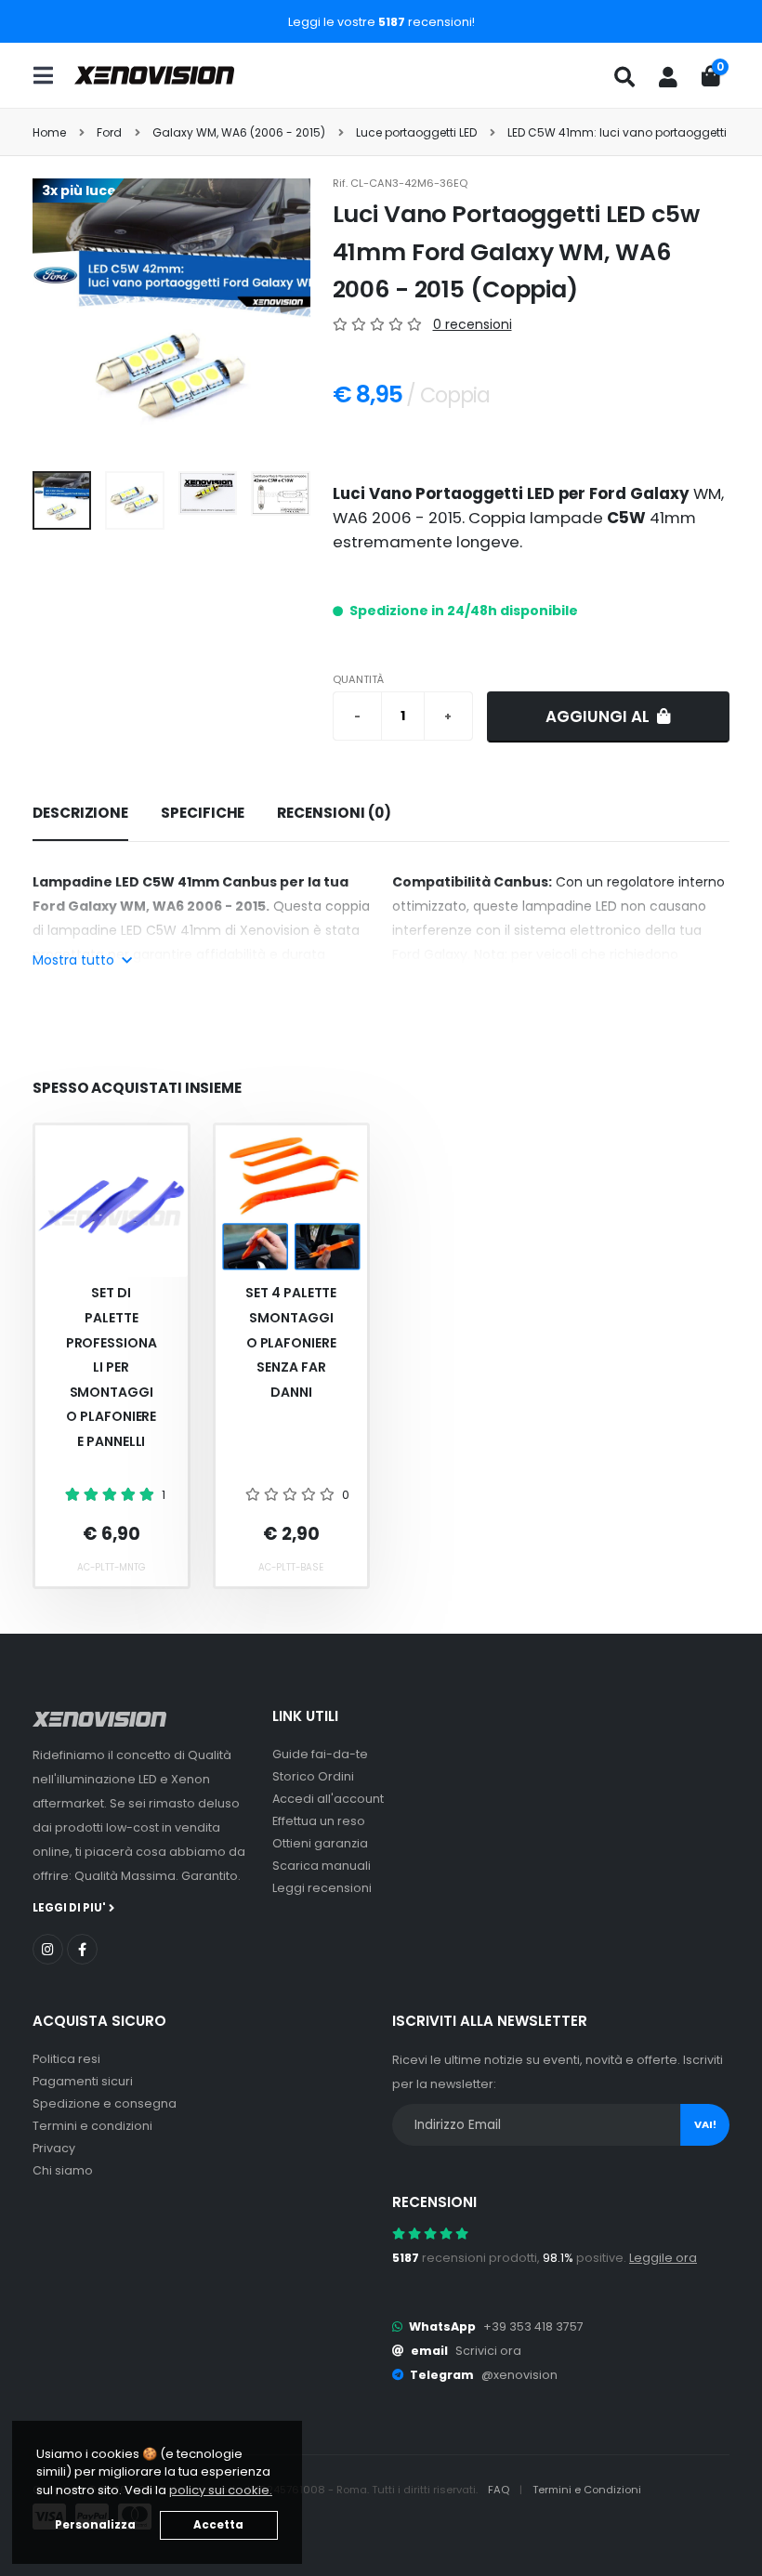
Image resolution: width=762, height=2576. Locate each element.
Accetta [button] (218, 2525)
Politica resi (66, 2059)
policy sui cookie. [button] (221, 2490)
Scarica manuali (322, 1866)
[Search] (624, 77)
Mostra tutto (75, 960)
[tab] (80, 814)
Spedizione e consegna (105, 2103)
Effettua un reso (319, 1821)
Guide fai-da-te (320, 1754)
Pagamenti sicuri (83, 2081)
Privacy (54, 2148)
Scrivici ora (488, 2351)
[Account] (668, 77)
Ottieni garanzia (320, 1843)
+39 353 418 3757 (533, 2326)
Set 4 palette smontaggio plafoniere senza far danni (291, 1342)
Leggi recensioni (322, 1888)
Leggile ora (663, 2258)
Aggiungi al (599, 716)
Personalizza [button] (95, 2525)
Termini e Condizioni (587, 2490)
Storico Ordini (313, 1776)
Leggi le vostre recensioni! (381, 22)
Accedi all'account (328, 1799)
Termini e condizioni (92, 2126)
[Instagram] (48, 1949)
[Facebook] (82, 1949)
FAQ (500, 2490)
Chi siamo (63, 2170)
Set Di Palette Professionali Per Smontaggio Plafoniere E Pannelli (112, 1367)
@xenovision (519, 2375)
